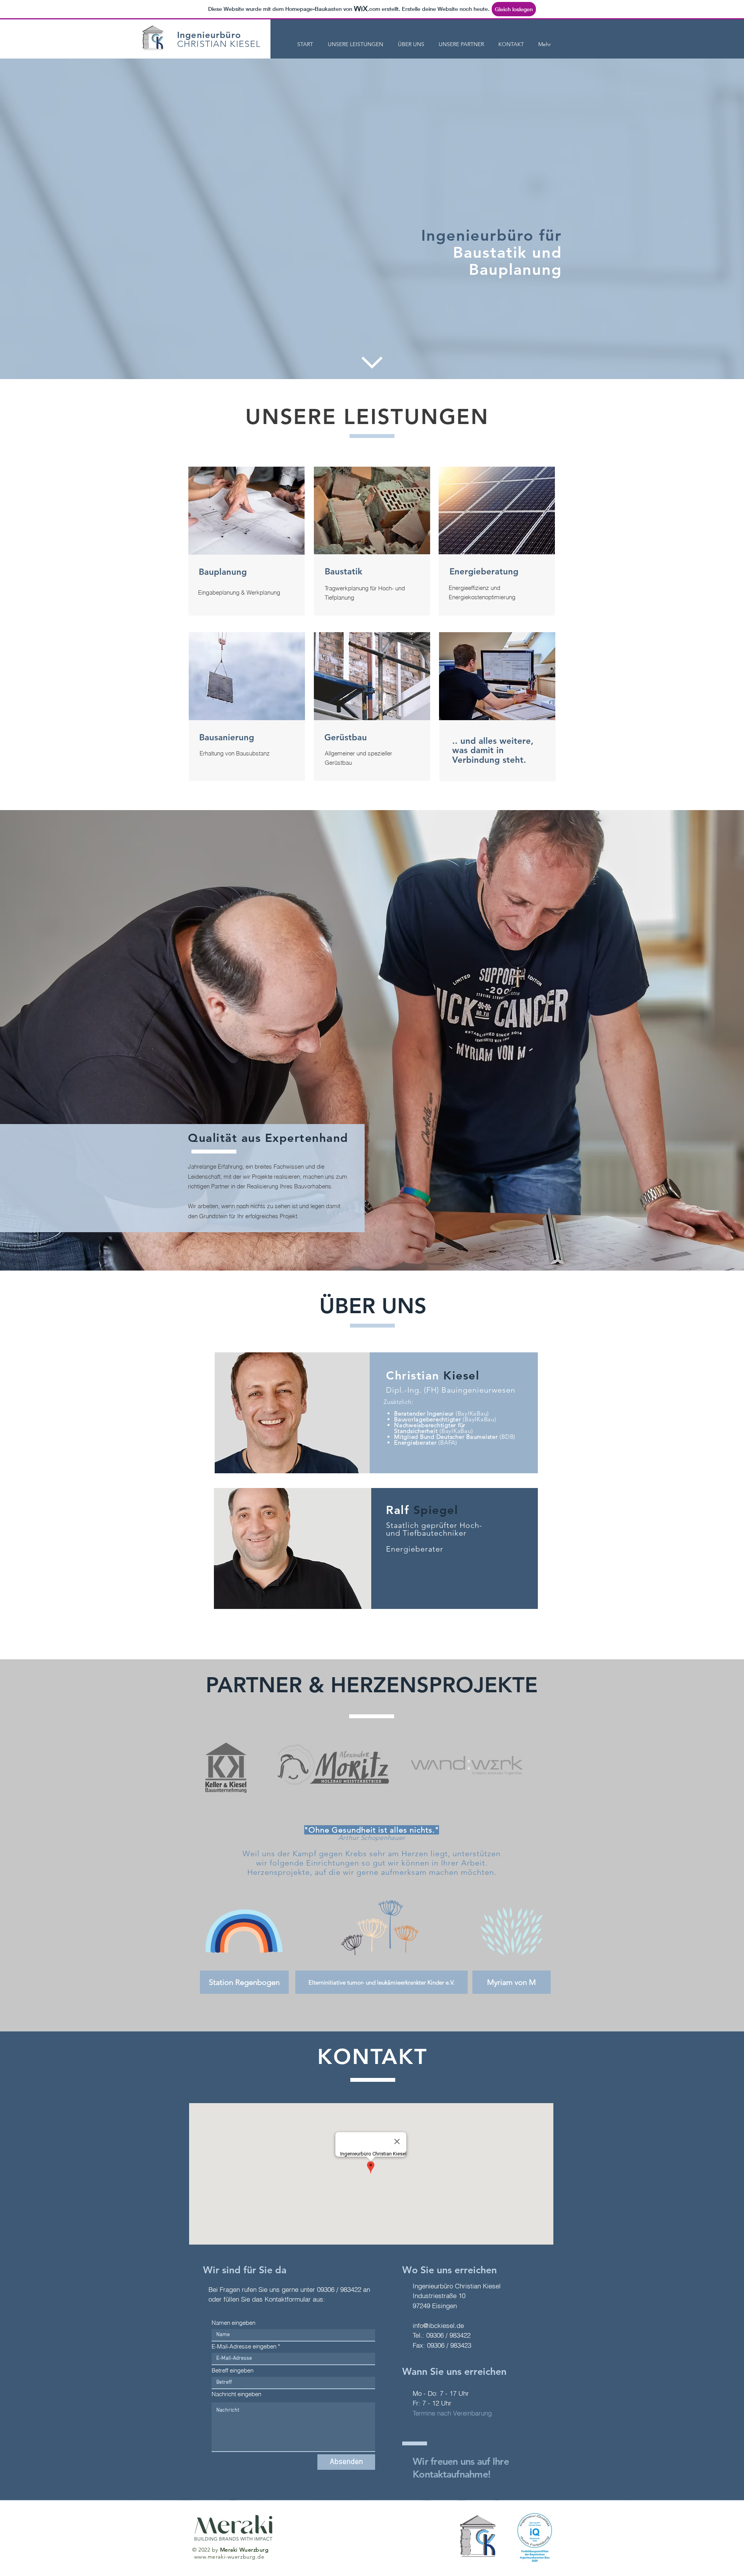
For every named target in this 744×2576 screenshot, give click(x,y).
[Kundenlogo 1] (226, 1765)
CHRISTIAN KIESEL (219, 44)
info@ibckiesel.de (438, 2325)
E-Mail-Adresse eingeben (244, 2346)
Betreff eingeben (232, 2370)
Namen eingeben (233, 2323)
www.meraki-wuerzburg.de (229, 2557)
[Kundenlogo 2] (333, 1765)
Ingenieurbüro (209, 35)
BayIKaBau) (457, 1431)
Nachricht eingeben (236, 2394)
